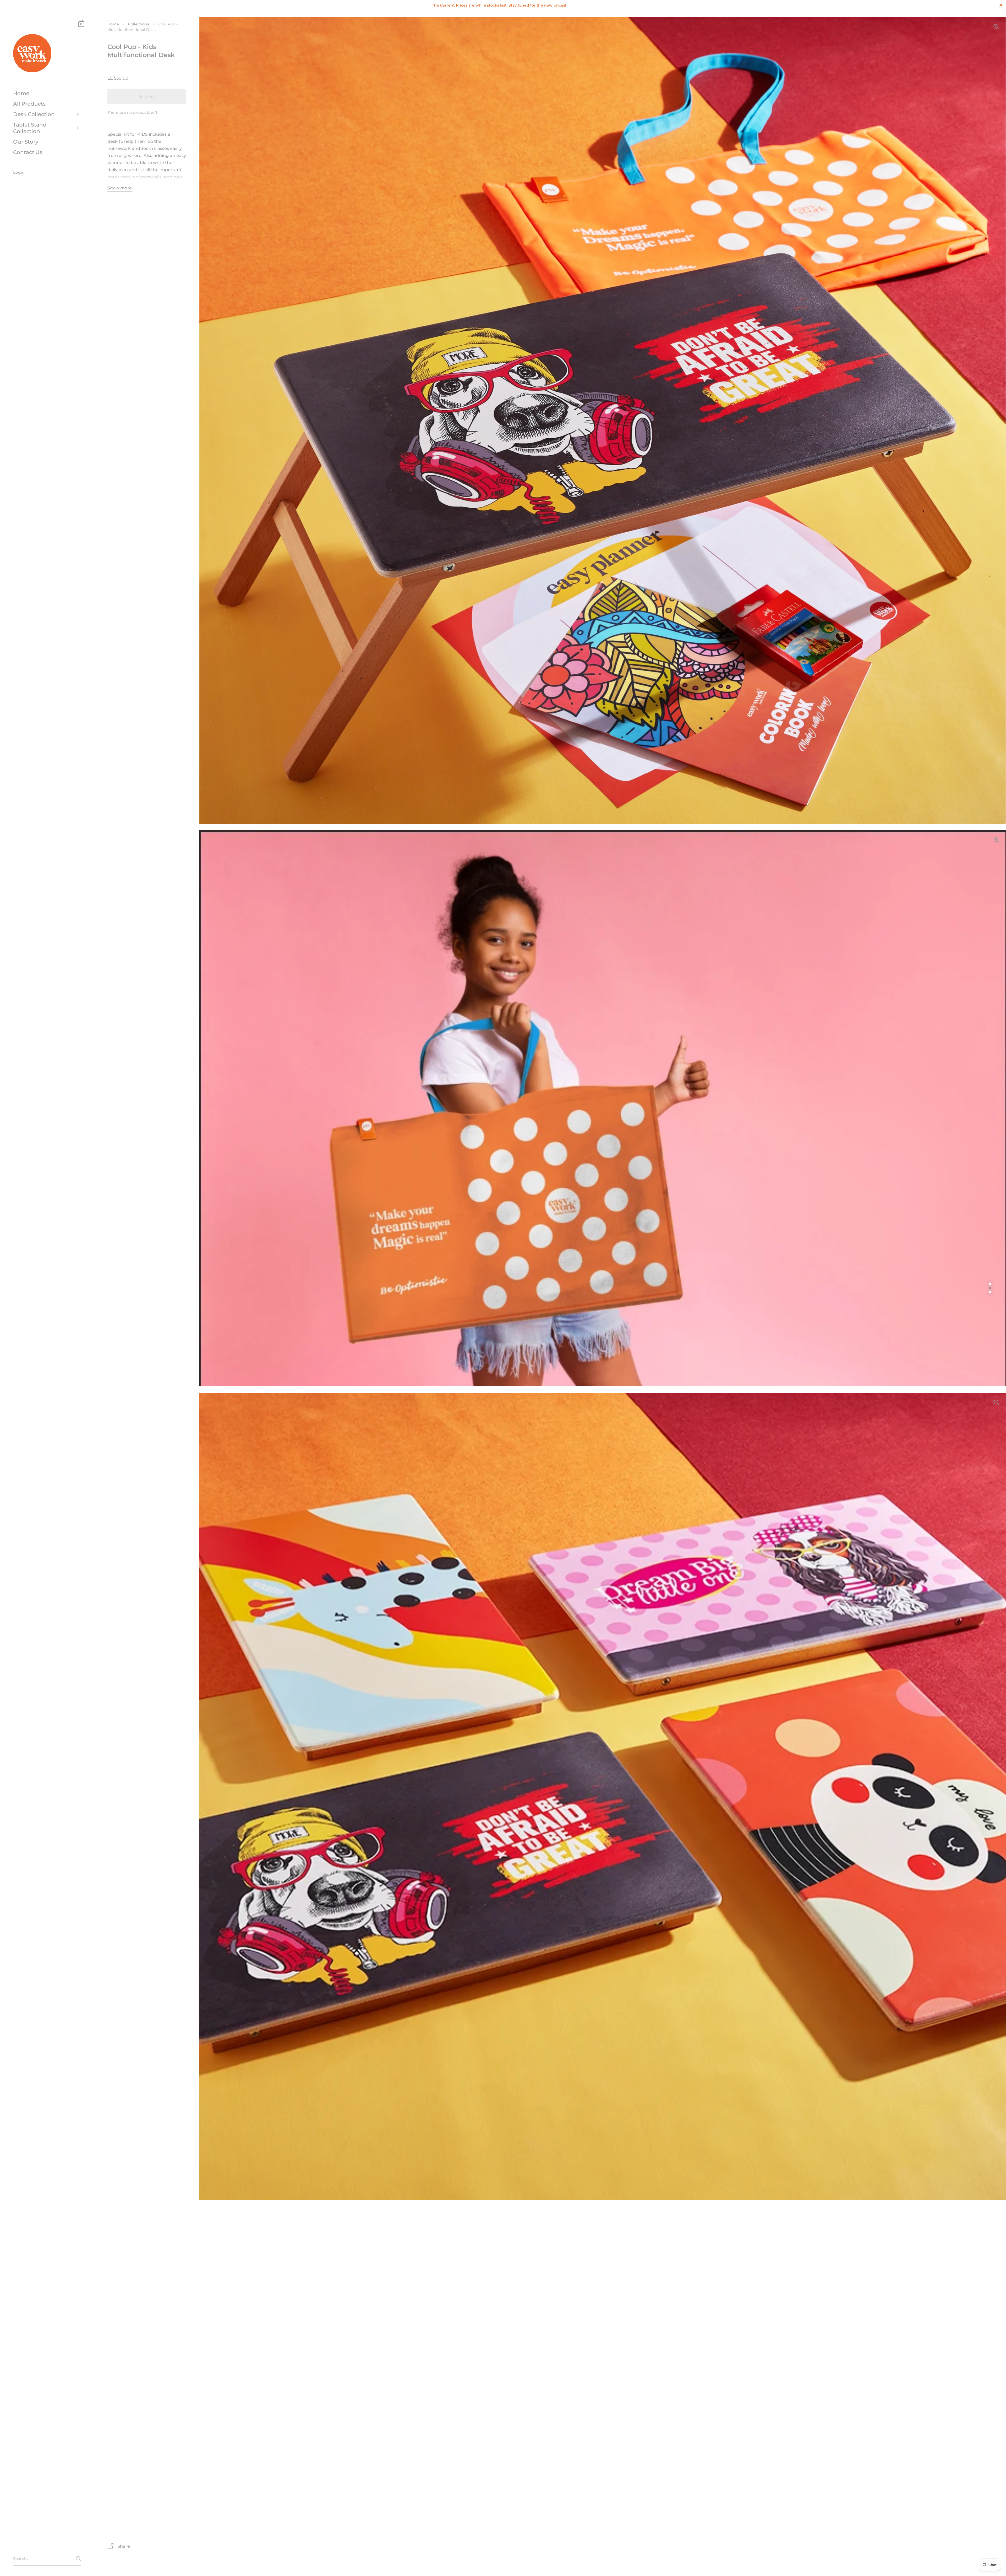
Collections (139, 24)
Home (113, 24)
